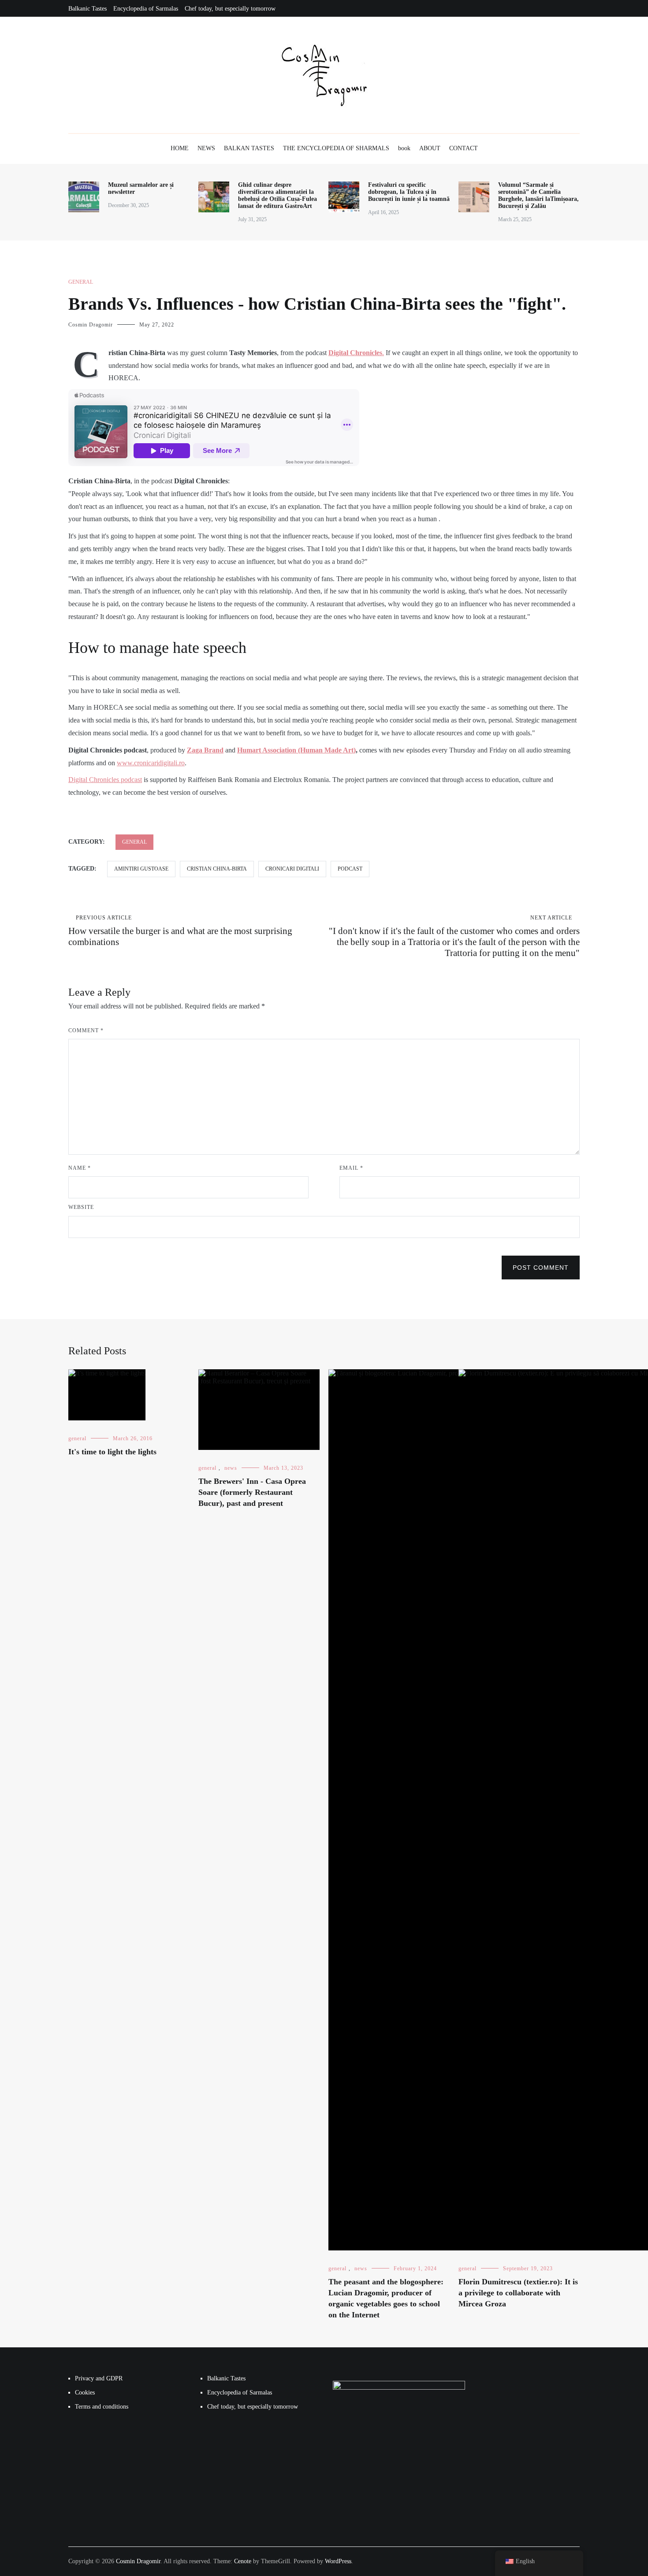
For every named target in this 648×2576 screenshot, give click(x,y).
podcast (350, 869)
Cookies (85, 2393)
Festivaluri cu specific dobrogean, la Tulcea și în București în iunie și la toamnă (409, 192)
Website (81, 1207)
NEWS (206, 148)
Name (80, 1168)
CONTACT (464, 148)
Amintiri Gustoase (141, 869)
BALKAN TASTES (249, 148)
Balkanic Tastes (88, 9)
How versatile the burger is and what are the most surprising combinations (180, 931)
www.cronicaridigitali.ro (151, 763)
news (231, 1468)
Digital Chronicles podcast (105, 780)
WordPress (338, 2561)
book (404, 148)
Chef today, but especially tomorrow (230, 9)
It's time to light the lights (112, 1452)
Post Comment (541, 1268)
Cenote (243, 2561)
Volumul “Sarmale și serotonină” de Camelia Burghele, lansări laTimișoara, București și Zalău (538, 195)
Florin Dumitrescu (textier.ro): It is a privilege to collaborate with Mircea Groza (518, 2293)
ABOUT (430, 148)
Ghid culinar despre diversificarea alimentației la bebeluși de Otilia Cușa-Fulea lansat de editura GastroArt (277, 195)
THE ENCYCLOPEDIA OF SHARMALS (336, 148)
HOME (180, 148)
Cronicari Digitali (292, 869)
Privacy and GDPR (99, 2378)
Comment (86, 1030)
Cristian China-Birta (217, 869)
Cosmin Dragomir (91, 325)
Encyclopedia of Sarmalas (146, 9)
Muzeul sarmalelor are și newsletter (141, 188)
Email (351, 1168)
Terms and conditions (102, 2407)
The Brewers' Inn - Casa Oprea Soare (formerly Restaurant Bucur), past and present (252, 1492)
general (81, 282)
